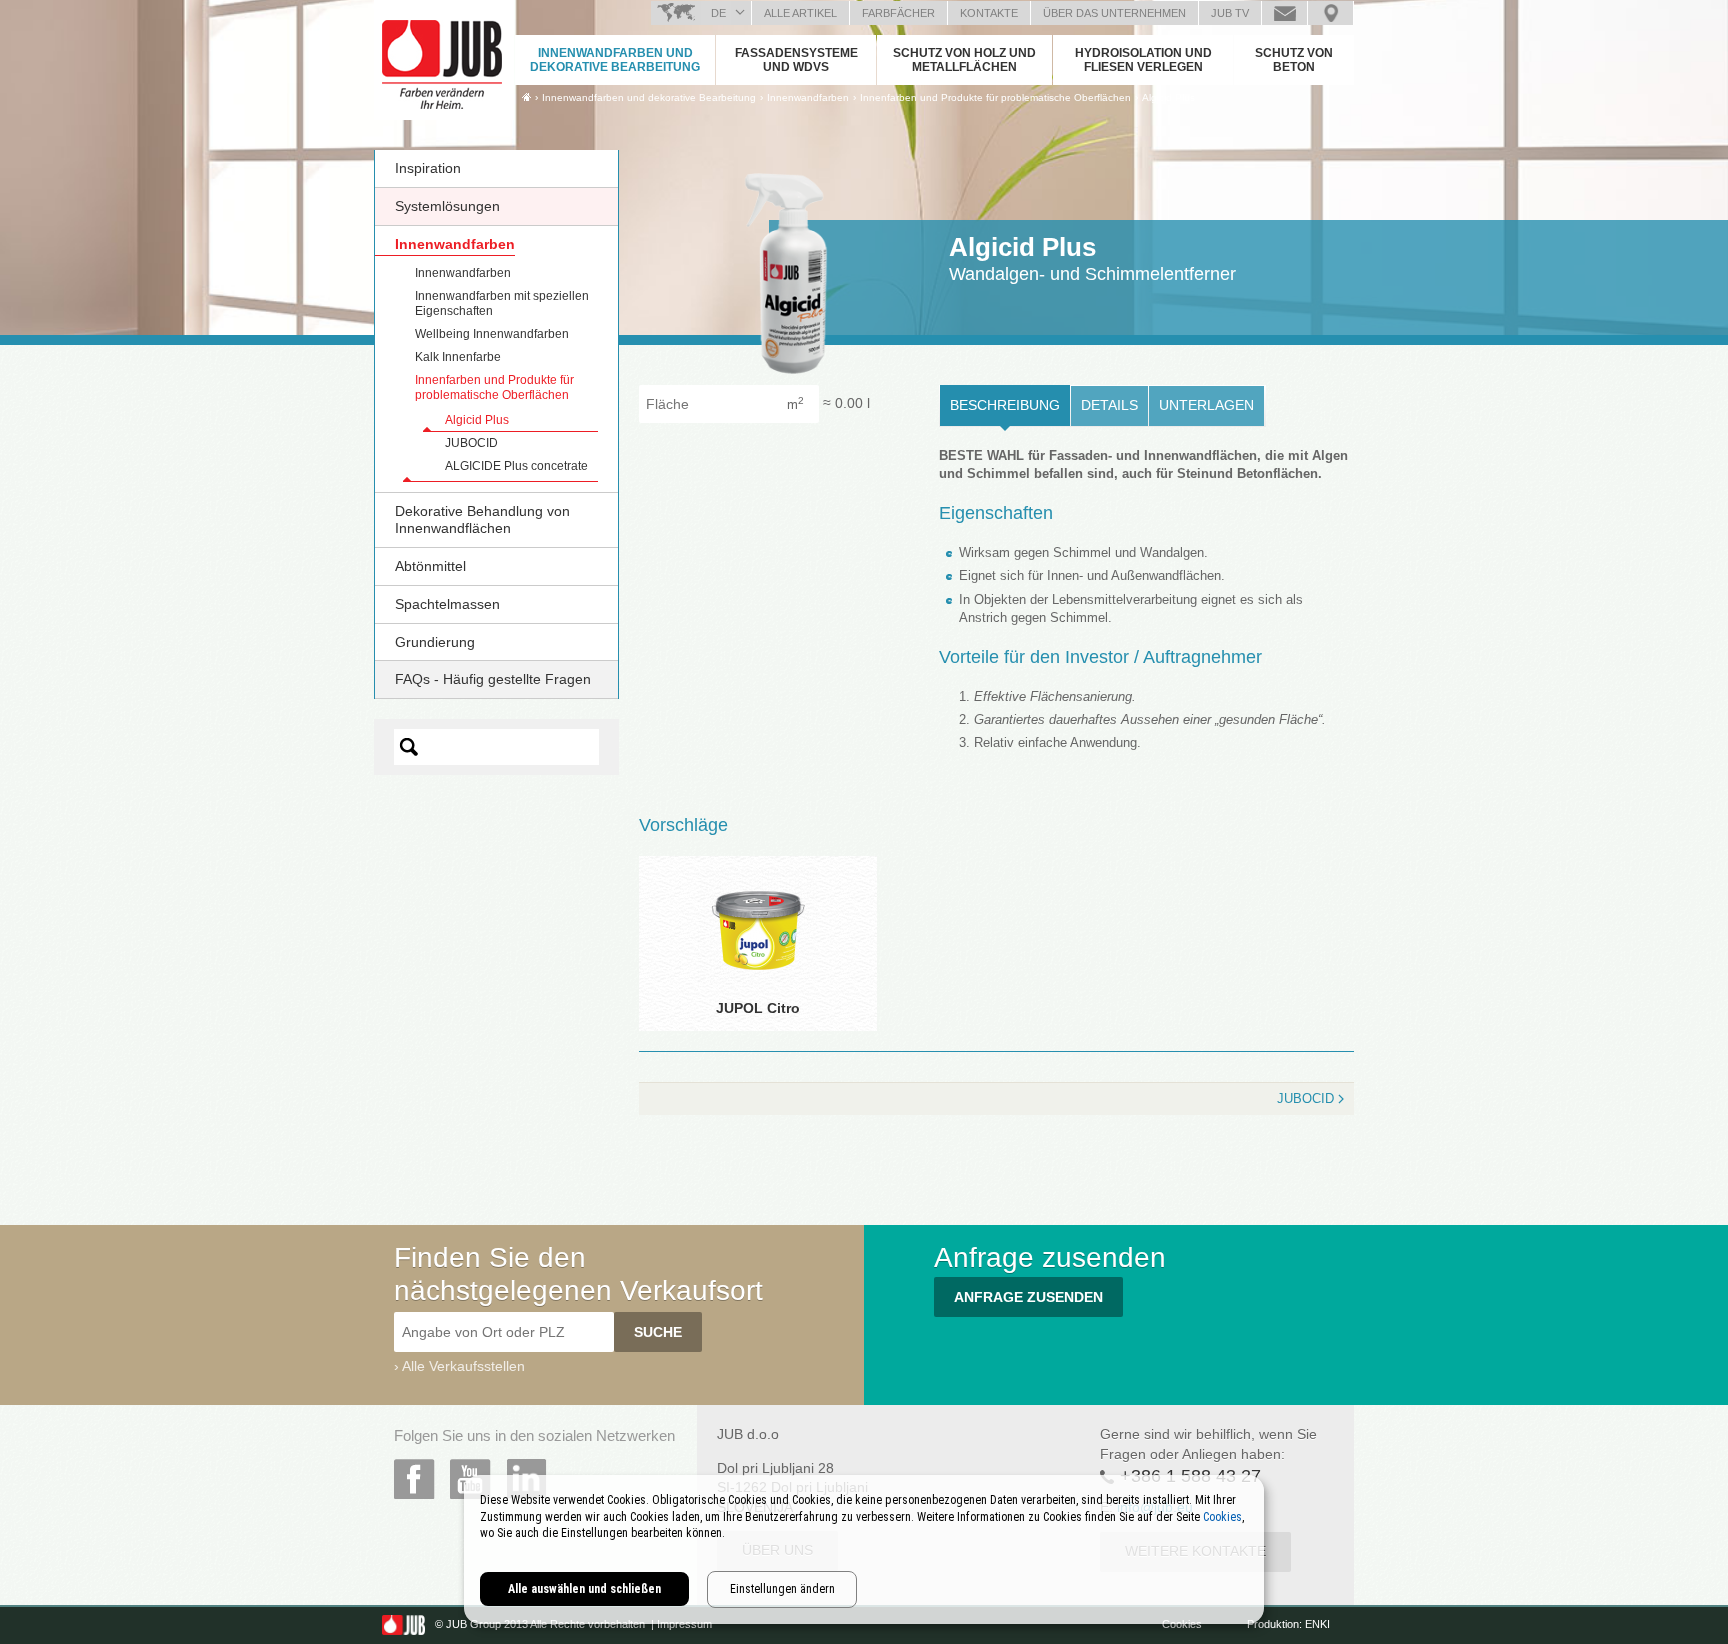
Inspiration (428, 168)
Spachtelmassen (447, 604)
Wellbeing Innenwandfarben (492, 334)
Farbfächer (898, 13)
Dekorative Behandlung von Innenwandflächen (482, 519)
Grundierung (435, 642)
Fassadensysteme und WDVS (796, 60)
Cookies (1183, 1624)
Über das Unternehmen (1114, 13)
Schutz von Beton (1294, 60)
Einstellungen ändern (782, 1589)
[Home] (526, 97)
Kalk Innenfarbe (458, 357)
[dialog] (864, 1549)
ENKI (1317, 1624)
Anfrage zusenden (1284, 13)
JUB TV (1230, 13)
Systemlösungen (447, 206)
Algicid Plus (1168, 97)
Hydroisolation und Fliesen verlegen (1143, 60)
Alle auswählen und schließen (584, 1589)
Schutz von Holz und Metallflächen (964, 60)
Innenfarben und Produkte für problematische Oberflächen (494, 387)
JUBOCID (471, 443)
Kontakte (989, 13)
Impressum (684, 1624)
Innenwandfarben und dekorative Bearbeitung (615, 60)
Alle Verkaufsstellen (463, 1366)
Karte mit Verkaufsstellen (1330, 13)
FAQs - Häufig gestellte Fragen (493, 679)
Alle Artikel (800, 13)
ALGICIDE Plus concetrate (516, 466)
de (718, 13)
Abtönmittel (430, 566)
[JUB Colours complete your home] (444, 55)
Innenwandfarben (455, 244)
